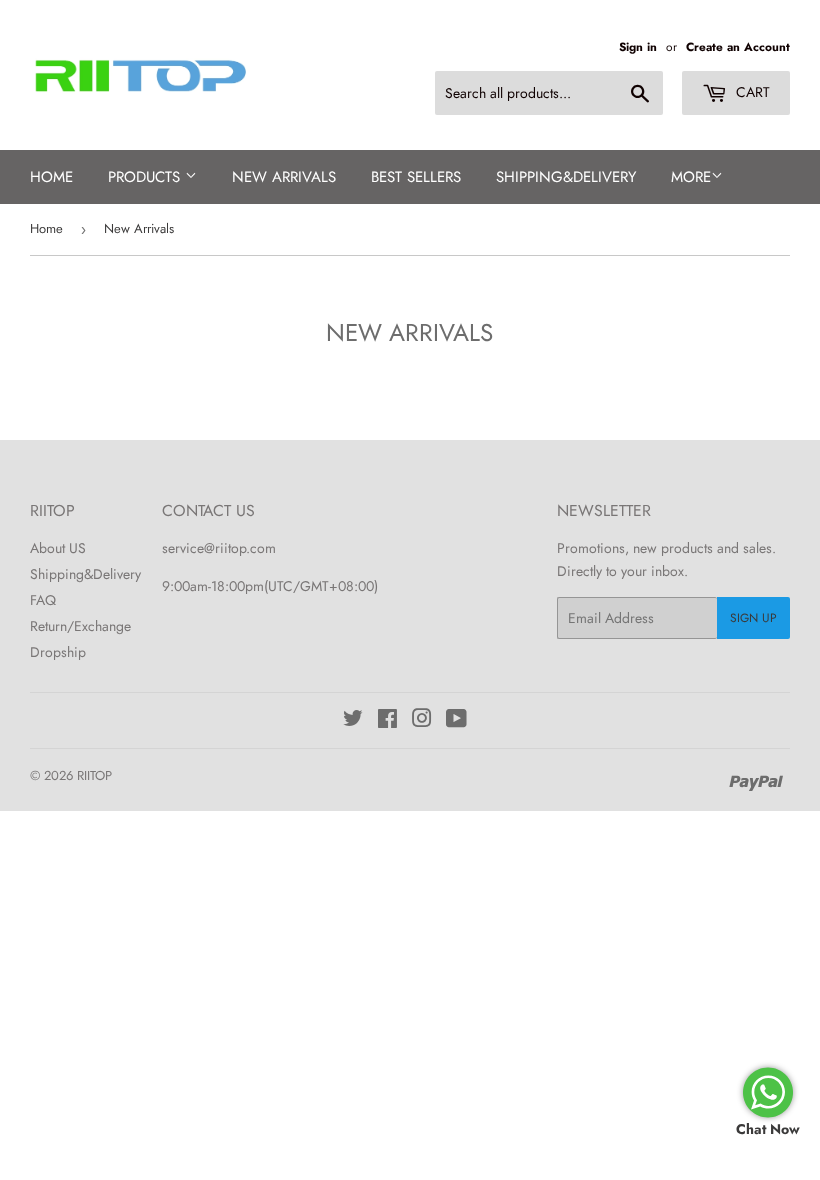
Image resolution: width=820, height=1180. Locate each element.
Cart (751, 92)
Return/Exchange (80, 626)
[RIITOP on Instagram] (422, 721)
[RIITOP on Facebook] (387, 721)
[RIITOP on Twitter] (353, 721)
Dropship (58, 652)
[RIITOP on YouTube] (456, 721)
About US (58, 548)
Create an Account (738, 46)
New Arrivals (284, 177)
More (691, 177)
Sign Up (753, 618)
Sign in (638, 46)
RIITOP (94, 775)
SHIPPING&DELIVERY (566, 177)
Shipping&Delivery (85, 574)
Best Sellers (416, 177)
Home (51, 177)
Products (146, 177)
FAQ (43, 600)
